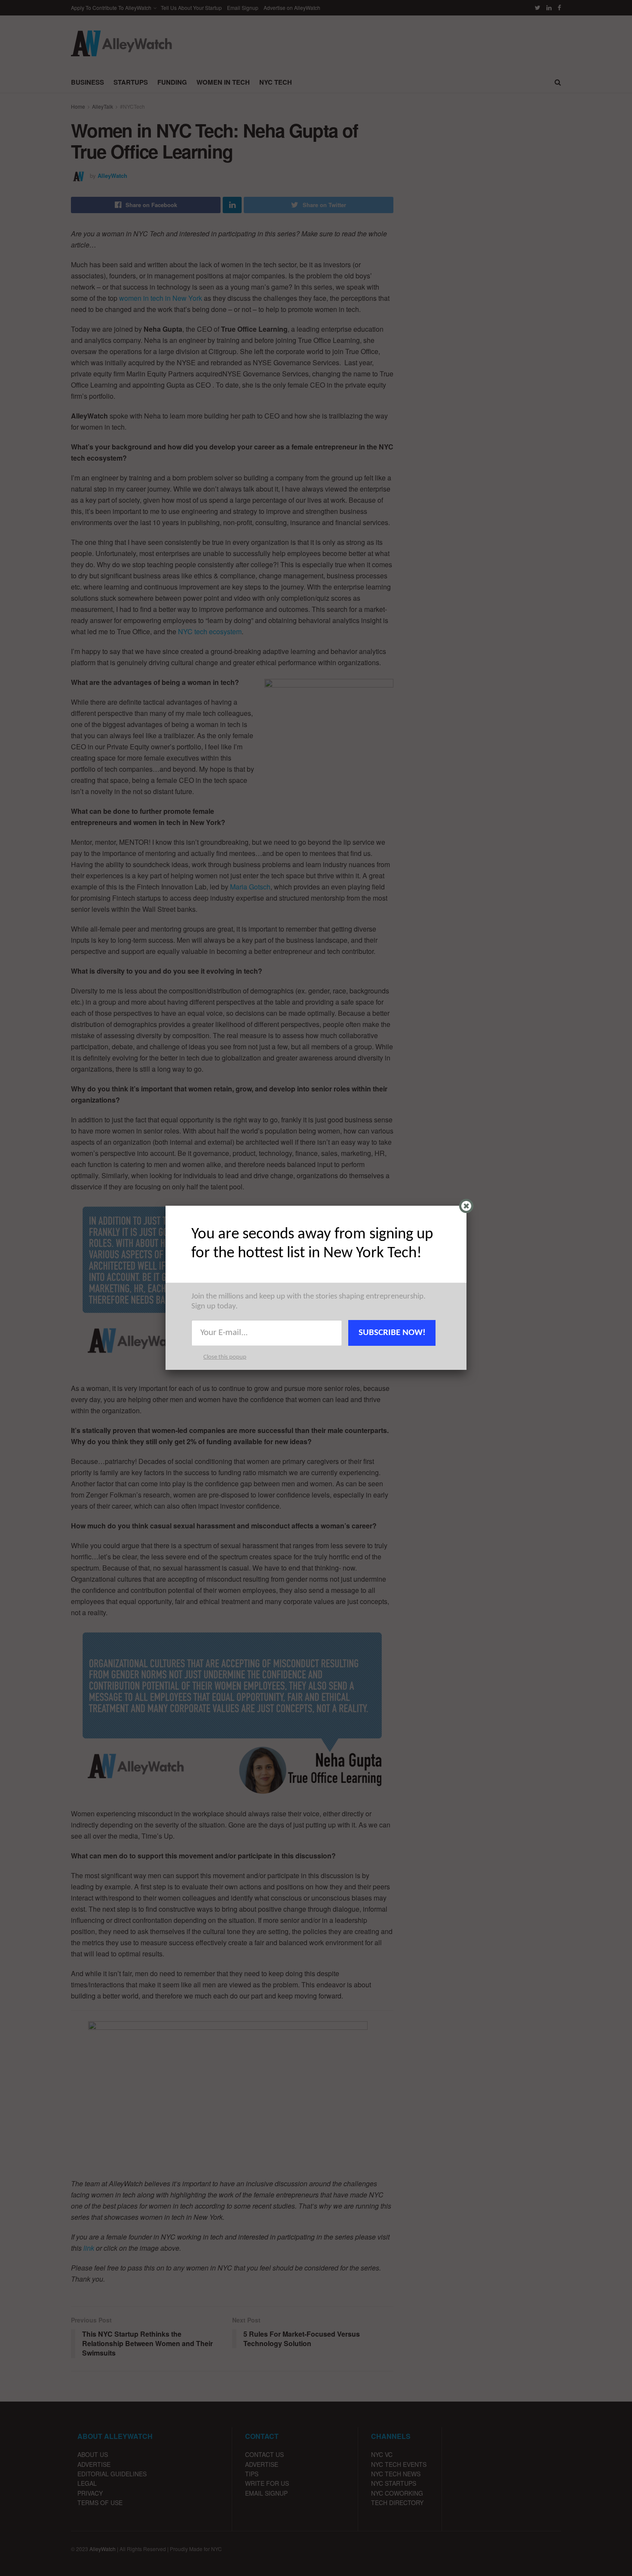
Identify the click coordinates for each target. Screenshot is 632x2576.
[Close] (466, 1206)
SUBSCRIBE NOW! (392, 1333)
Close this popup (225, 1357)
